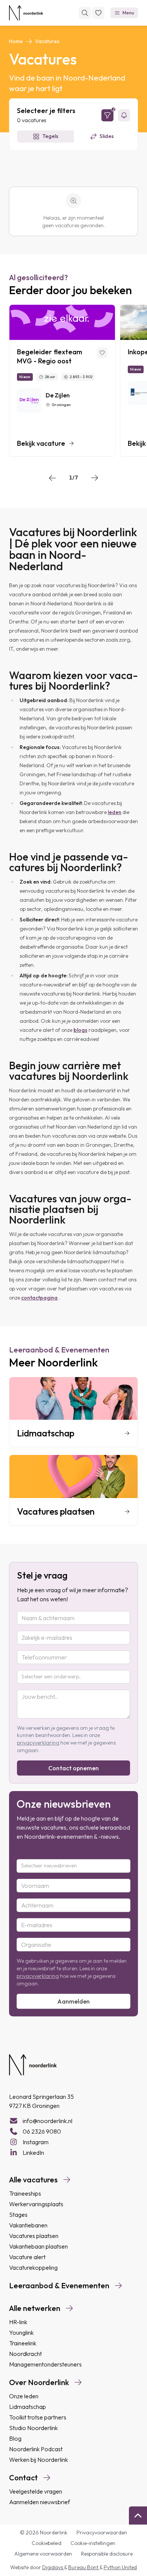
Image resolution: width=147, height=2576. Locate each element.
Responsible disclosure (107, 2554)
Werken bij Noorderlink (38, 2460)
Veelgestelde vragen (36, 2491)
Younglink (21, 2333)
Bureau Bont (84, 2567)
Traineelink (23, 2343)
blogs (80, 1030)
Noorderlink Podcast (36, 2449)
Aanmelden (73, 2001)
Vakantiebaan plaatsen (38, 2246)
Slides (107, 136)
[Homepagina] (26, 13)
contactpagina (39, 1298)
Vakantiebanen (28, 2225)
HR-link (18, 2322)
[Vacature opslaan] (102, 353)
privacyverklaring (38, 1743)
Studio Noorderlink (33, 2428)
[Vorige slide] (52, 478)
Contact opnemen (73, 1768)
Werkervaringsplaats (36, 2204)
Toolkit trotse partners (38, 2417)
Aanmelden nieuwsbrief (40, 2502)
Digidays (53, 2567)
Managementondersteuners (45, 2364)
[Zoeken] (85, 13)
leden (115, 812)
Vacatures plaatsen (34, 2236)
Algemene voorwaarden (43, 2554)
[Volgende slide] (95, 478)
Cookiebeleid (47, 2543)
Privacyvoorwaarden (102, 2533)
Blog (15, 2438)
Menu (128, 13)
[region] (73, 381)
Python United (120, 2567)
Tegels (50, 136)
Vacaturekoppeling (33, 2267)
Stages (18, 2215)
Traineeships (25, 2193)
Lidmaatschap (28, 2407)
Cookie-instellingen (93, 2543)
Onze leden (24, 2396)
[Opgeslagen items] (98, 13)
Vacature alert (27, 2257)
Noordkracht (25, 2354)
